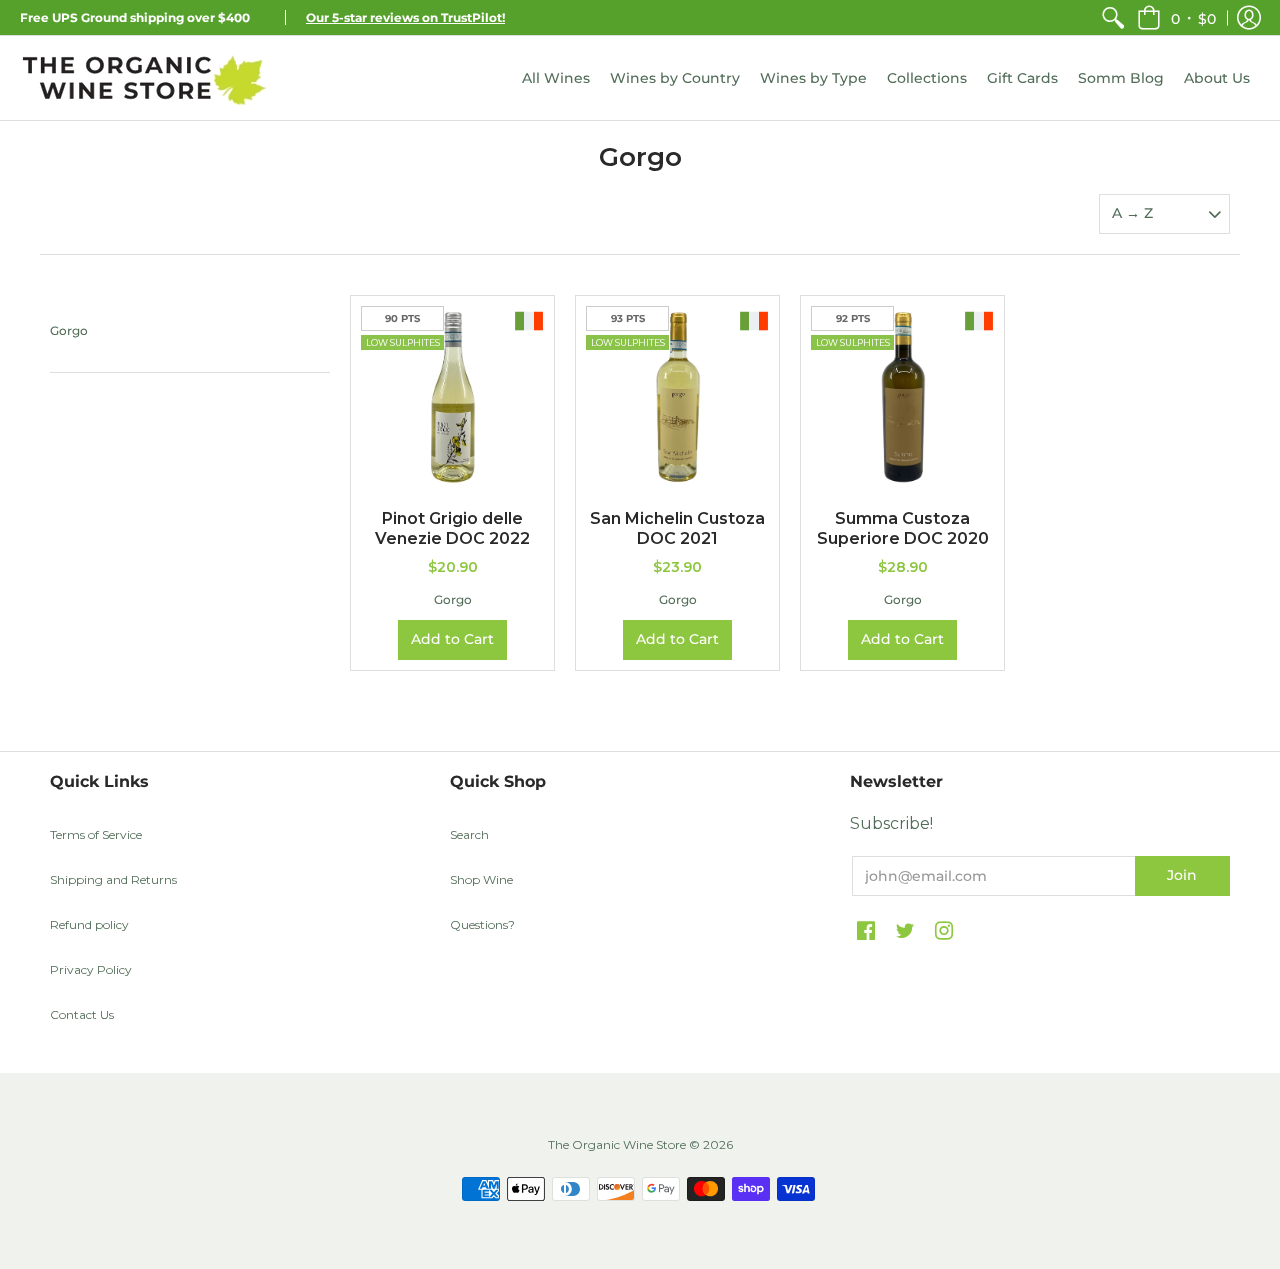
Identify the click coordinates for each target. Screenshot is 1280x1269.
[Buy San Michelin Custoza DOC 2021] (677, 397)
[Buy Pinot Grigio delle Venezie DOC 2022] (452, 397)
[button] (1176, 17)
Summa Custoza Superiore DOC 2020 (903, 528)
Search (469, 834)
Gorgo (69, 330)
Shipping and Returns (113, 879)
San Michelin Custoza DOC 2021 (677, 528)
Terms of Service (96, 834)
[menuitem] (1113, 17)
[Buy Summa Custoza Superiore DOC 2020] (902, 397)
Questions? (482, 924)
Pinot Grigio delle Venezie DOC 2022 (452, 528)
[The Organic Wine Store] (145, 78)
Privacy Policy (91, 969)
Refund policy (89, 924)
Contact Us (82, 1014)
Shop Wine (481, 879)
